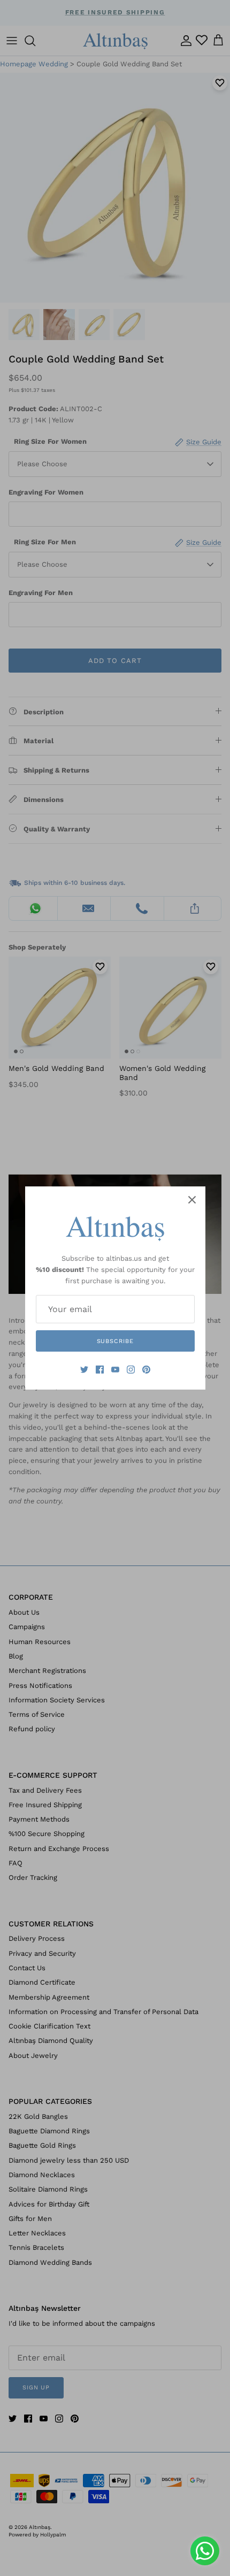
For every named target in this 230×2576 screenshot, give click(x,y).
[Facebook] (100, 1370)
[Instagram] (131, 1370)
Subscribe (115, 1341)
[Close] (192, 1200)
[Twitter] (84, 1370)
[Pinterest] (146, 1370)
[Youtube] (115, 1370)
